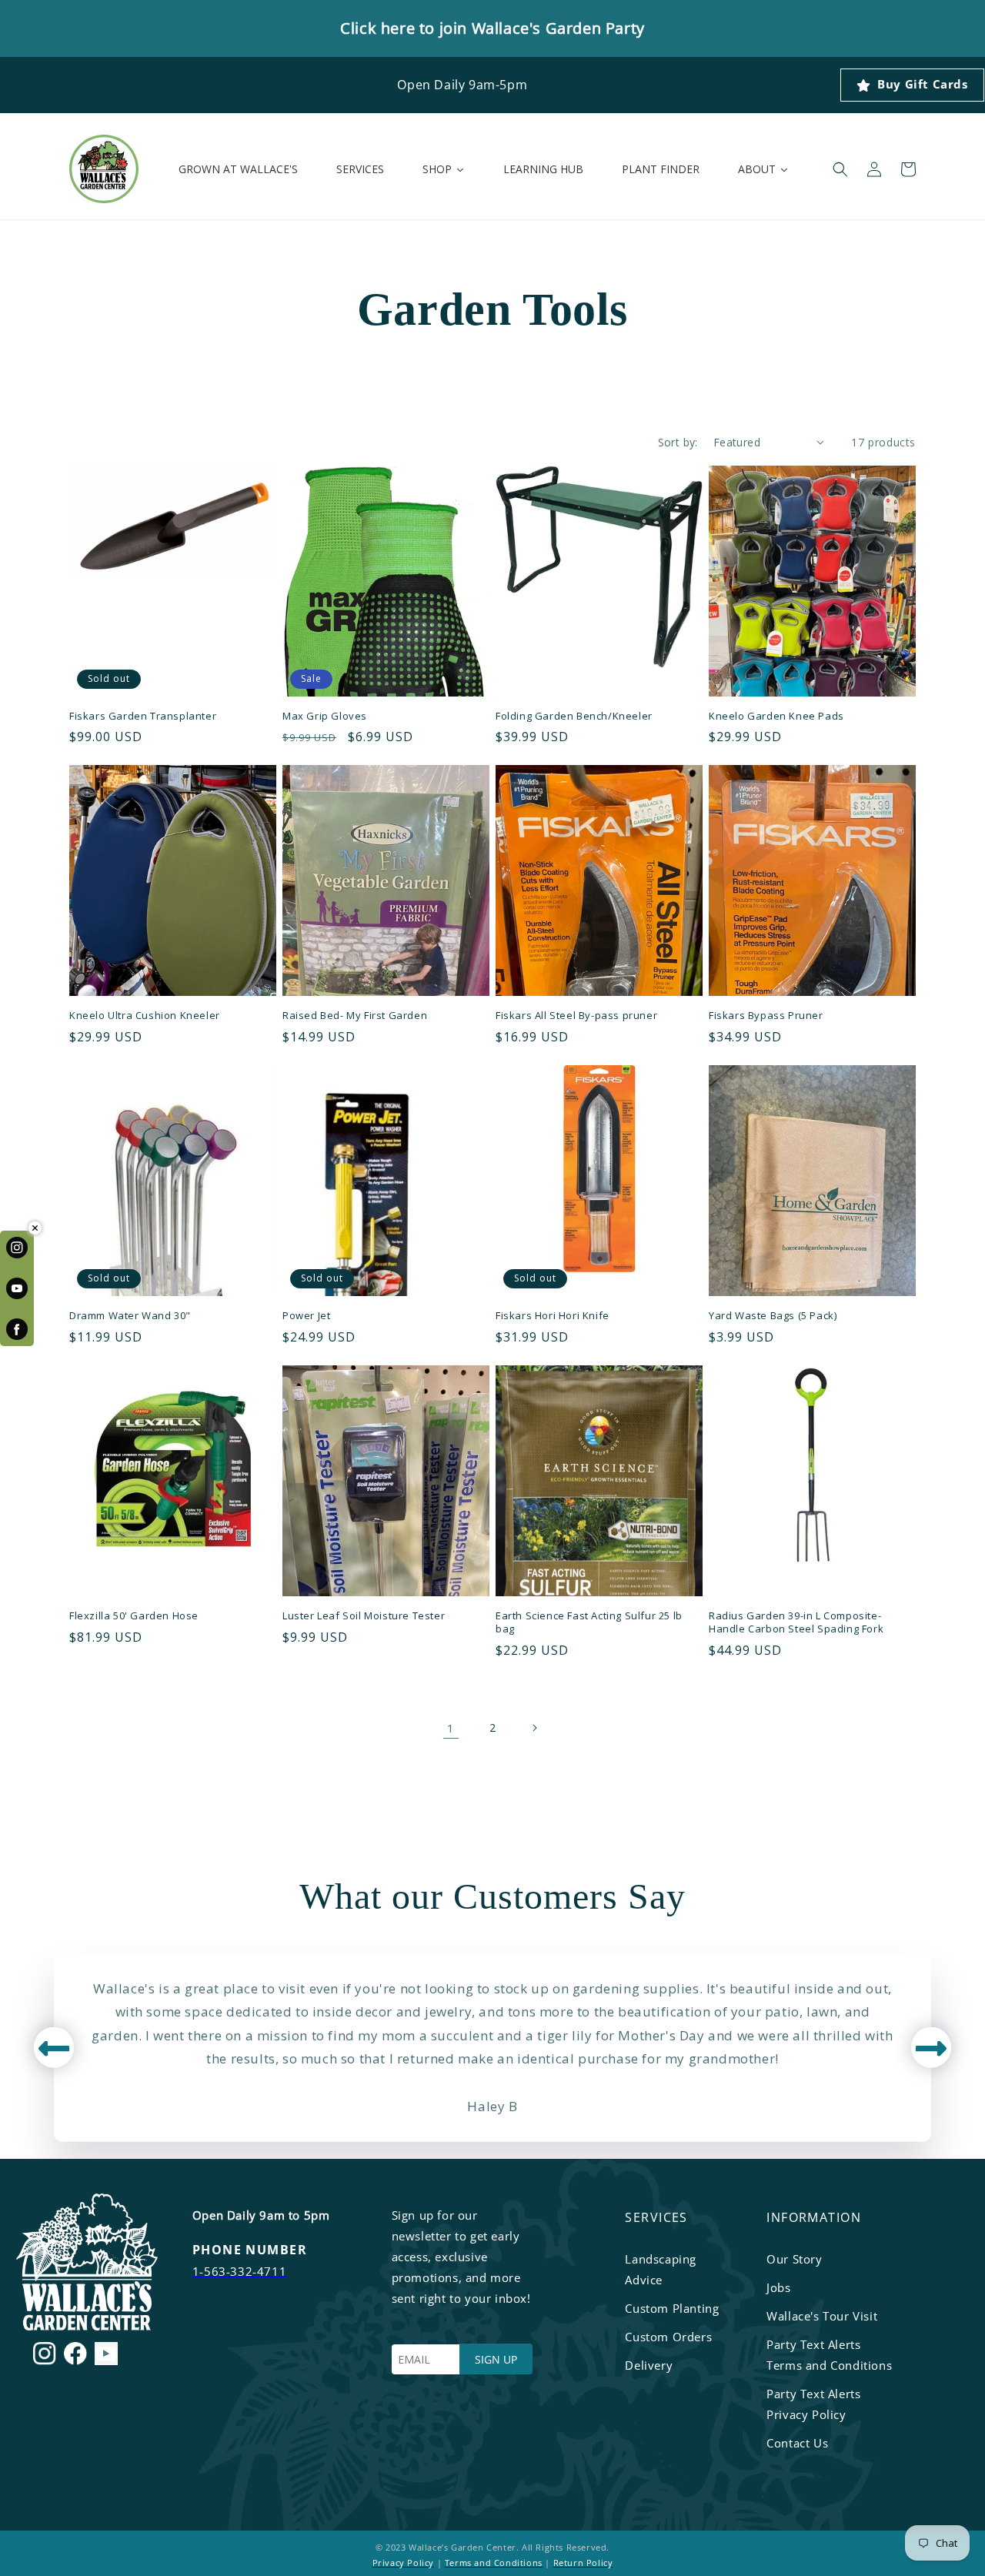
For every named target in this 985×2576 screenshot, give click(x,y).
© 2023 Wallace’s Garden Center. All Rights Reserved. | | (493, 2555)
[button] (840, 169)
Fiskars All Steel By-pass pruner (576, 1016)
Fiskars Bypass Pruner (766, 1016)
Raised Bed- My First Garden (355, 1016)
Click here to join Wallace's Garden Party (492, 28)
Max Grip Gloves (325, 716)
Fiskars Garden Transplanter (143, 716)
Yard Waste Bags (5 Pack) (773, 1316)
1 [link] (451, 1728)
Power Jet (306, 1316)
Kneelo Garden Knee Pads (776, 716)
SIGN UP (496, 2359)
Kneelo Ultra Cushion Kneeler (145, 1016)
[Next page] (534, 1728)
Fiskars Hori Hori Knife (553, 1316)
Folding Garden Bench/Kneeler (574, 716)
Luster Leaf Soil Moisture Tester (364, 1616)
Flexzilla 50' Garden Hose (134, 1616)
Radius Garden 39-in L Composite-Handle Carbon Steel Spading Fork (796, 1622)
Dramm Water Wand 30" (130, 1316)
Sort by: (678, 442)
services (656, 2217)
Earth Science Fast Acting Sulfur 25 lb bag (589, 1622)
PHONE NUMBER (250, 2250)
